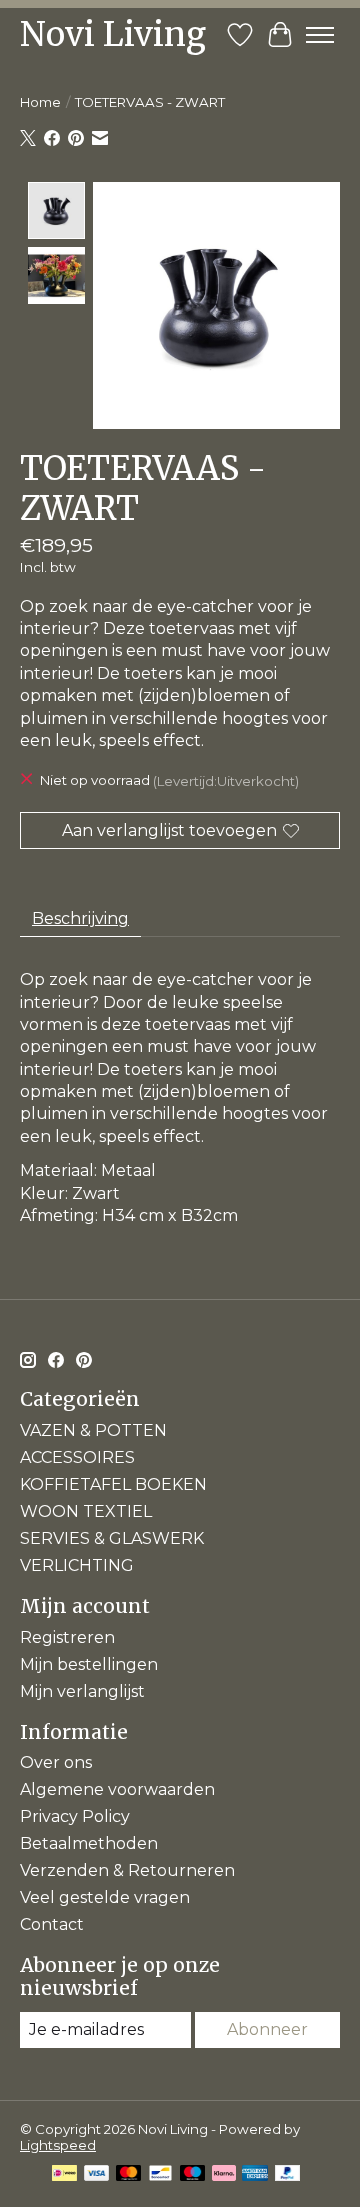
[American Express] (255, 2174)
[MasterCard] (129, 2174)
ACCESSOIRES (77, 1457)
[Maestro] (193, 2174)
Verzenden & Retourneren (127, 1870)
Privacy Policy (75, 1816)
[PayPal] (288, 2174)
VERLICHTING (77, 1565)
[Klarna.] (224, 2174)
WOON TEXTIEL (86, 1511)
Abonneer (267, 2029)
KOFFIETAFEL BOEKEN (113, 1484)
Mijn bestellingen (89, 1664)
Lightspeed (58, 2145)
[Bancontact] (160, 2174)
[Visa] (97, 2174)
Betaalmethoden (89, 1843)
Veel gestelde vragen (105, 1897)
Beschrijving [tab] (80, 918)
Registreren (67, 1637)
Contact (52, 1924)
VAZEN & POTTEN (93, 1430)
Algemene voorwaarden (117, 1789)
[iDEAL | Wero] (64, 2174)
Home (40, 102)
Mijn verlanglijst (82, 1691)
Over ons (56, 1762)
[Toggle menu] (320, 35)
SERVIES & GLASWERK (112, 1538)
